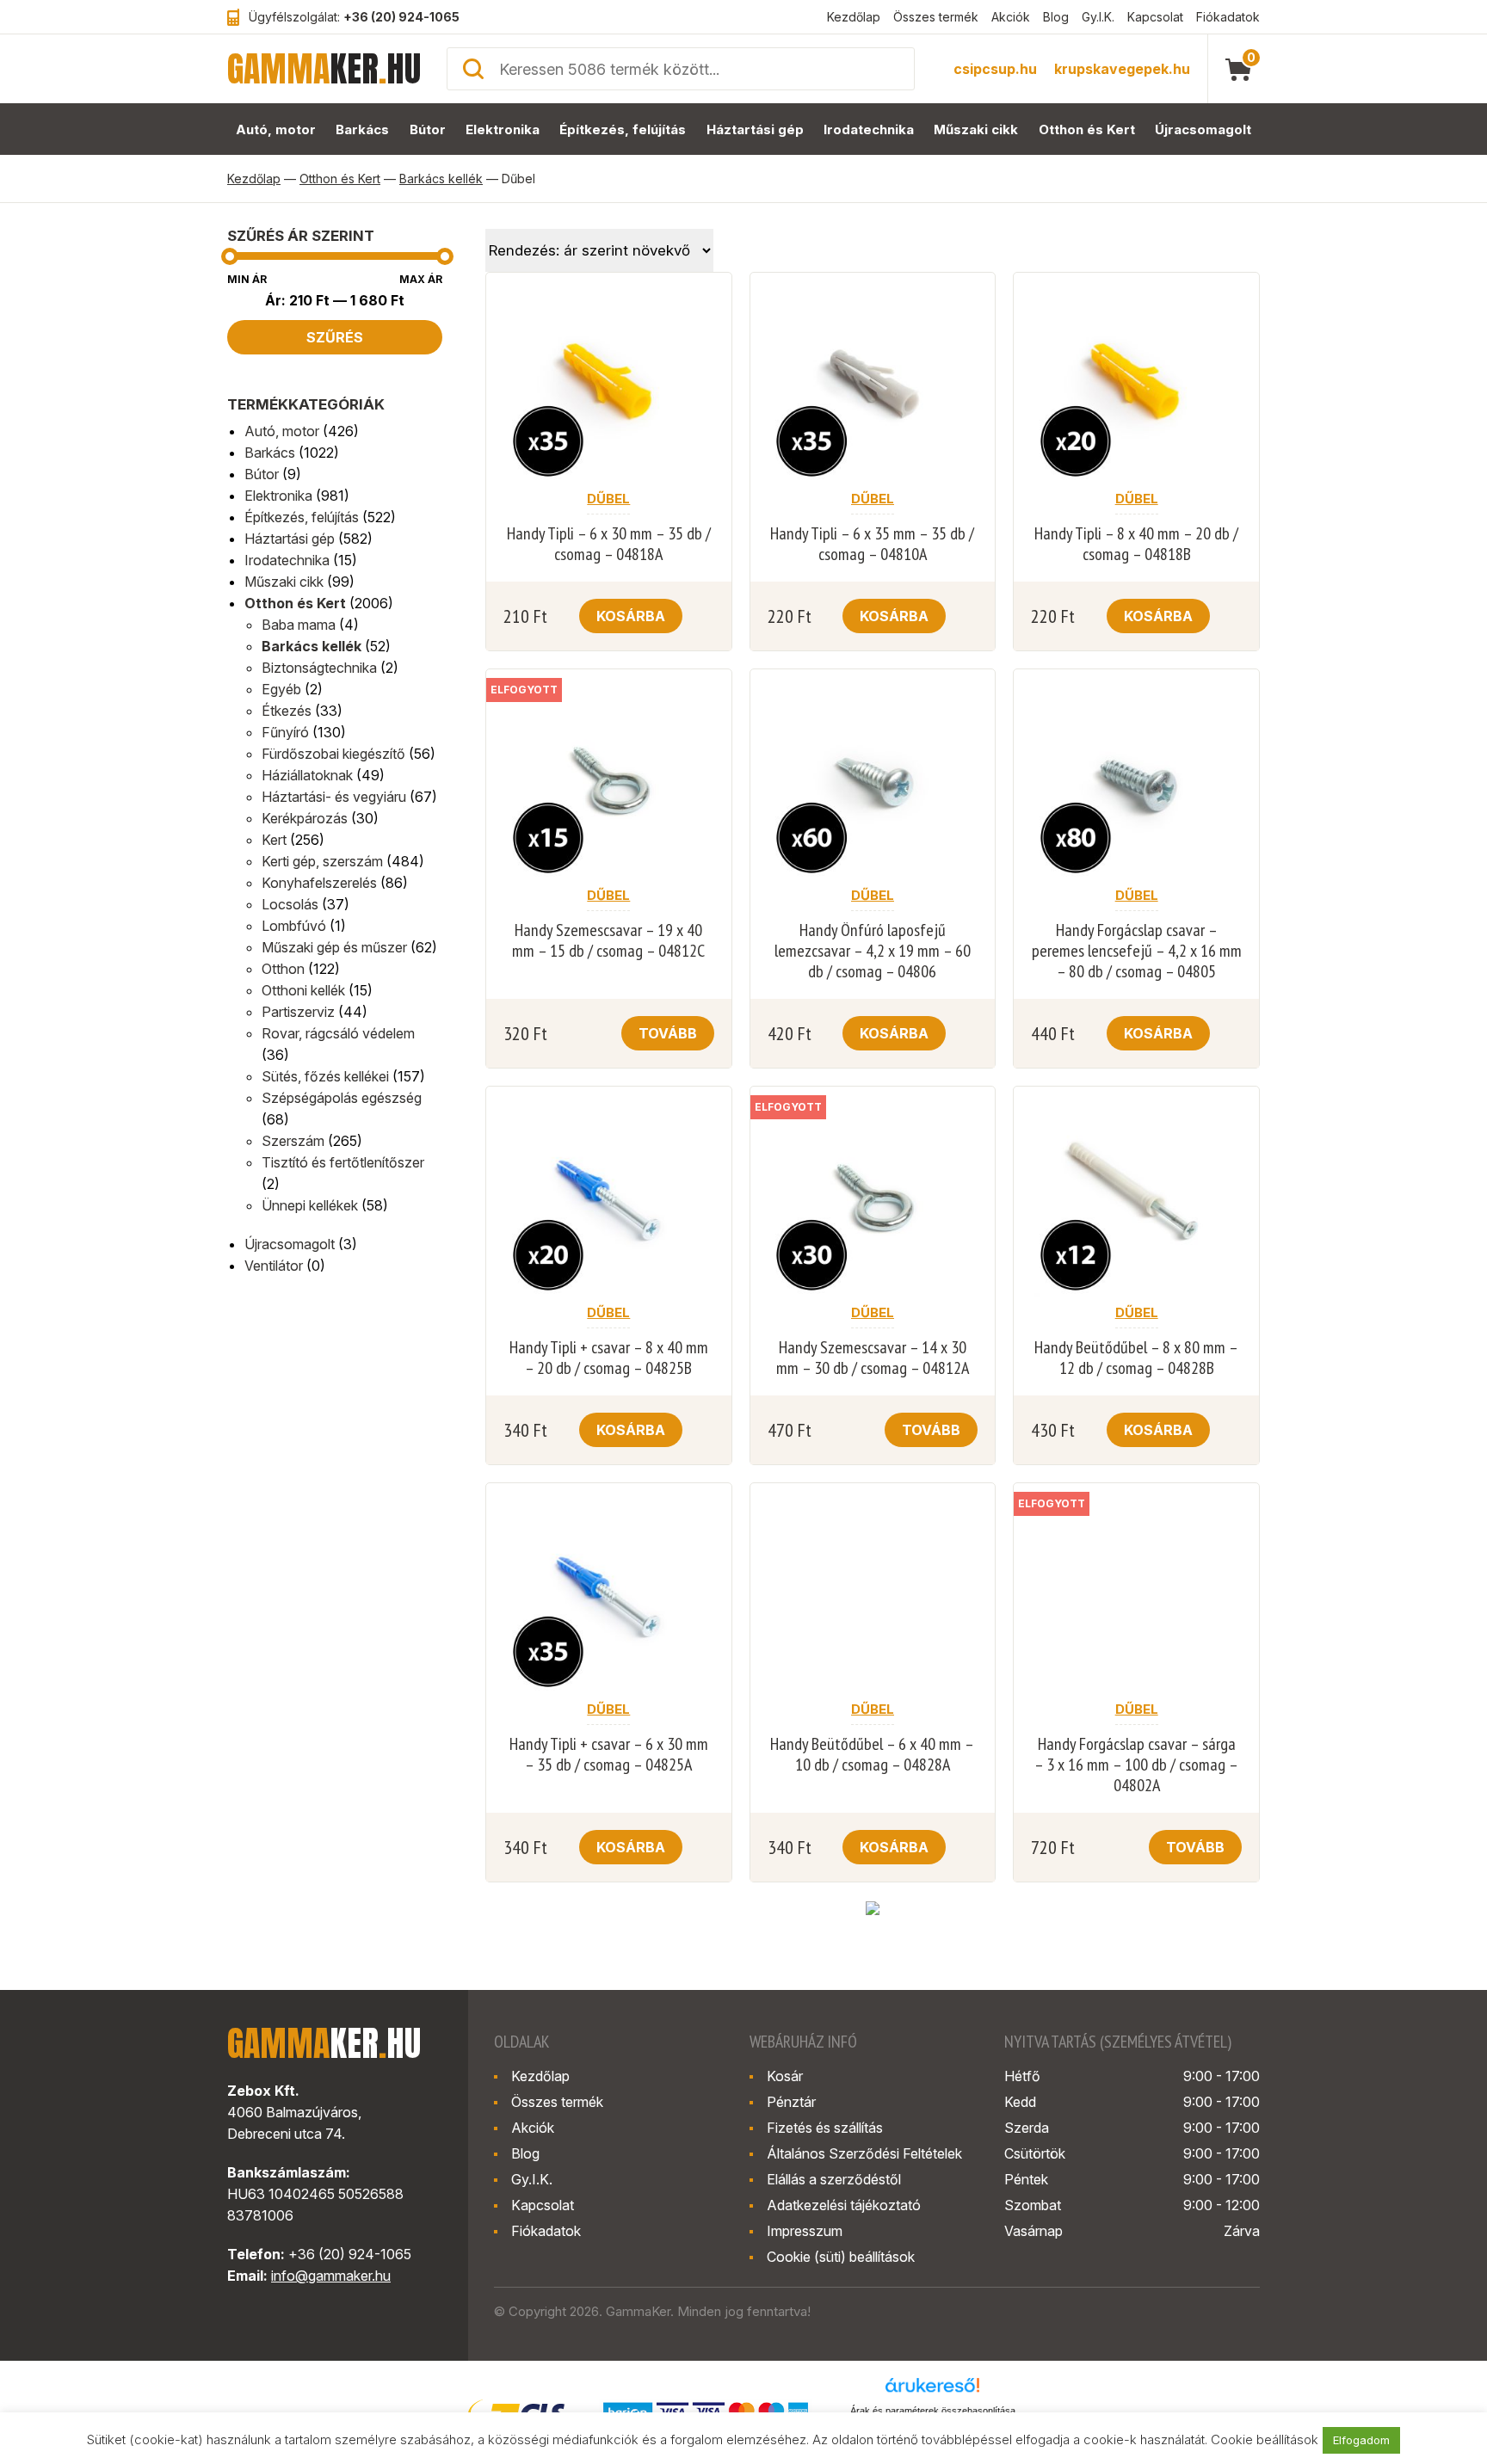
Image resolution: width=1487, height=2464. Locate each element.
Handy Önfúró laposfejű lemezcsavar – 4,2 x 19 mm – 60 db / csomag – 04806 (873, 951)
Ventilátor (274, 1266)
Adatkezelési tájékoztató (844, 2205)
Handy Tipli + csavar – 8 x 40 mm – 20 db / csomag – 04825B (609, 1358)
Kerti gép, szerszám (322, 861)
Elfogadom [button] (1361, 2440)
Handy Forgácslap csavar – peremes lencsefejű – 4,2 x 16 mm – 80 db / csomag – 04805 (1137, 951)
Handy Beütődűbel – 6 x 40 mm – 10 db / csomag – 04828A (872, 1754)
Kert (274, 840)
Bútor (428, 129)
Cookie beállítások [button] (1265, 2439)
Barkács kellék (441, 179)
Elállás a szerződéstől (834, 2179)
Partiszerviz (298, 1012)
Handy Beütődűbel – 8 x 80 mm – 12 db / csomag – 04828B (1136, 1358)
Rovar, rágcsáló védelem (338, 1033)
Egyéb (281, 689)
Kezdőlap (854, 17)
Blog (1056, 17)
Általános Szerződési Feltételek (864, 2153)
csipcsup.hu (995, 69)
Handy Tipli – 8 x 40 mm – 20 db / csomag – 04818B (1136, 544)
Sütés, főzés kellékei (325, 1076)
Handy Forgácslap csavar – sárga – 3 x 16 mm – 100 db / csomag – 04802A (1136, 1765)
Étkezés (287, 711)
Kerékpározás (305, 818)
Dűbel (608, 499)
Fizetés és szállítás (825, 2128)
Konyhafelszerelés (319, 883)
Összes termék (936, 17)
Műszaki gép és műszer (334, 947)
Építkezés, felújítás (623, 129)
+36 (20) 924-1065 (401, 17)
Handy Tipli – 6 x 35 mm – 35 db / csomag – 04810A (872, 544)
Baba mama (299, 625)
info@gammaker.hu (331, 2276)
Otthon (283, 969)
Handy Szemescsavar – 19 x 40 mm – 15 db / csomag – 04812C (608, 940)
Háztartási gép (755, 129)
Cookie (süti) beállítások (841, 2257)
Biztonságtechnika (319, 668)
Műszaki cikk (976, 129)
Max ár (421, 279)
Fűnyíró (285, 732)
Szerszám (293, 1141)
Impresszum (805, 2231)
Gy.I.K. (1098, 17)
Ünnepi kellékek (310, 1205)
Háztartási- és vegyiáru (334, 797)
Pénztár (791, 2102)
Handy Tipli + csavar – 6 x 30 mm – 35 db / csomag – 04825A (609, 1754)
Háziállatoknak (307, 775)
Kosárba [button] (631, 616)
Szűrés (335, 337)
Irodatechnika (869, 129)
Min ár (247, 279)
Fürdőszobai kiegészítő (333, 754)
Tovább (668, 1033)
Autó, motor (276, 129)
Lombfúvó (294, 926)
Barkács (362, 129)
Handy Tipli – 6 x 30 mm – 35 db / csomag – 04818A (609, 544)
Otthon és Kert (1087, 129)
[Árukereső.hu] (933, 2391)
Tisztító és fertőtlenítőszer (343, 1162)
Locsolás (290, 904)
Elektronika (503, 129)
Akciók (1011, 17)
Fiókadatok (1228, 17)
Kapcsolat (1155, 17)
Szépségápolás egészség (342, 1098)
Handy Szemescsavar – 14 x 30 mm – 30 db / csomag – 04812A (873, 1358)
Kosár (785, 2076)
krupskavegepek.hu (1122, 69)
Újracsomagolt (1203, 129)
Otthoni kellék (303, 990)
